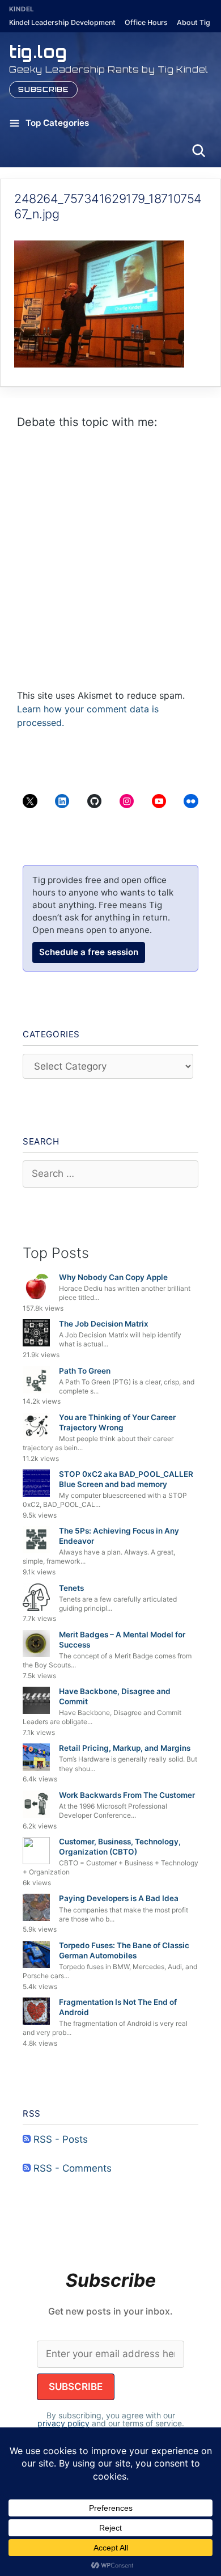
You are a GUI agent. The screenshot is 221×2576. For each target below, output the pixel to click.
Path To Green (85, 1371)
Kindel (22, 9)
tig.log (38, 51)
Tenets (71, 1588)
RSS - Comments (71, 2168)
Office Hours (146, 22)
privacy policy (63, 2423)
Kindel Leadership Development (62, 22)
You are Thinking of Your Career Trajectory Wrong (117, 1422)
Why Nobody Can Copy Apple (113, 1277)
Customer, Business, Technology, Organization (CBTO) (120, 1847)
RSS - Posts (59, 2139)
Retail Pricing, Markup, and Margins (125, 1748)
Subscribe (43, 89)
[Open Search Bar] (198, 150)
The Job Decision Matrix (104, 1324)
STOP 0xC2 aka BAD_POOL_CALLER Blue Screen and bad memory (126, 1479)
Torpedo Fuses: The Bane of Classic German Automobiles (124, 1950)
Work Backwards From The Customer (127, 1795)
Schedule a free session (89, 952)
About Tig (194, 22)
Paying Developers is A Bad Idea (119, 1898)
